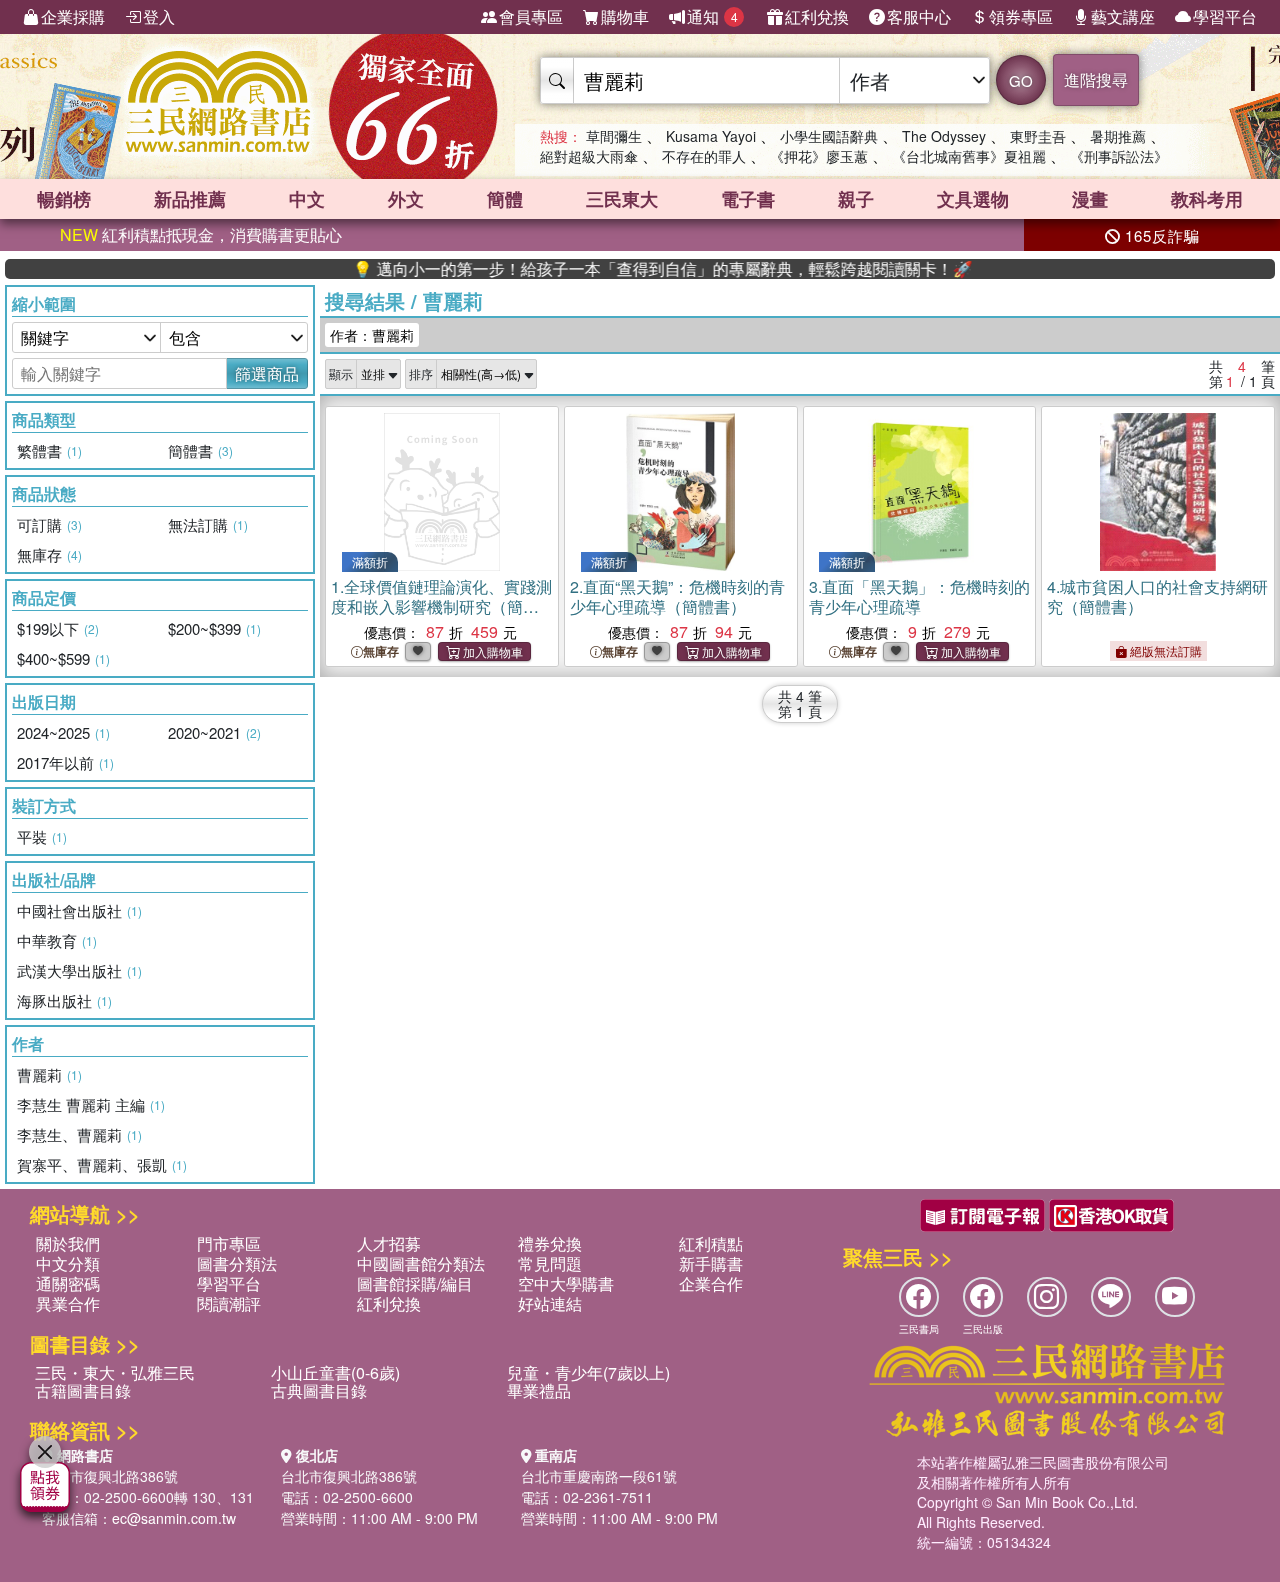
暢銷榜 (64, 199)
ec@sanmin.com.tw (174, 1518)
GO (1021, 80)
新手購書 (711, 1263)
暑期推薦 (1118, 136)
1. (441, 606)
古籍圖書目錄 (83, 1390)
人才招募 (389, 1243)
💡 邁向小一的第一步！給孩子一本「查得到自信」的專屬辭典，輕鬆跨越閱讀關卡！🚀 (627, 269)
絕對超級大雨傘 (589, 156)
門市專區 (229, 1243)
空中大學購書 (566, 1283)
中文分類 (68, 1263)
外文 (406, 199)
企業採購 (73, 16)
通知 (712, 16)
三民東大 (622, 199)
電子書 (748, 199)
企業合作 (711, 1283)
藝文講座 (1123, 16)
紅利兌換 (817, 16)
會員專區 (531, 16)
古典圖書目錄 (319, 1390)
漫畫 (1090, 199)
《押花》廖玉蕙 (819, 156)
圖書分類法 (237, 1263)
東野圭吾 (1038, 136)
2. (677, 596)
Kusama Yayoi (711, 136)
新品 (190, 199)
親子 (856, 199)
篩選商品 (267, 373)
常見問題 (550, 1263)
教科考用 (1207, 199)
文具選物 (973, 199)
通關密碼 (68, 1283)
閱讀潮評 (229, 1303)
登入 (159, 16)
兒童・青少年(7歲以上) (588, 1372)
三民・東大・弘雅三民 (115, 1372)
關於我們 (68, 1243)
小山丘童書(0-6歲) (335, 1372)
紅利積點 (711, 1243)
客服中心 (919, 16)
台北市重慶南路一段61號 (599, 1476)
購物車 (625, 16)
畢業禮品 (539, 1390)
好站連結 (550, 1303)
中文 (307, 199)
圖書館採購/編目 (415, 1283)
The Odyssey (944, 136)
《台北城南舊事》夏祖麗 (969, 156)
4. (1157, 596)
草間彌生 (614, 136)
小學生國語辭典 (829, 136)
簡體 (505, 199)
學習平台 (1225, 16)
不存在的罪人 (704, 156)
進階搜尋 (1096, 79)
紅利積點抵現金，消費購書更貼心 (201, 234)
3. (919, 596)
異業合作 (68, 1303)
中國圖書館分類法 (421, 1263)
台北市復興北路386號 (110, 1476)
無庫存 (381, 651)
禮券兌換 (550, 1243)
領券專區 (1021, 16)
